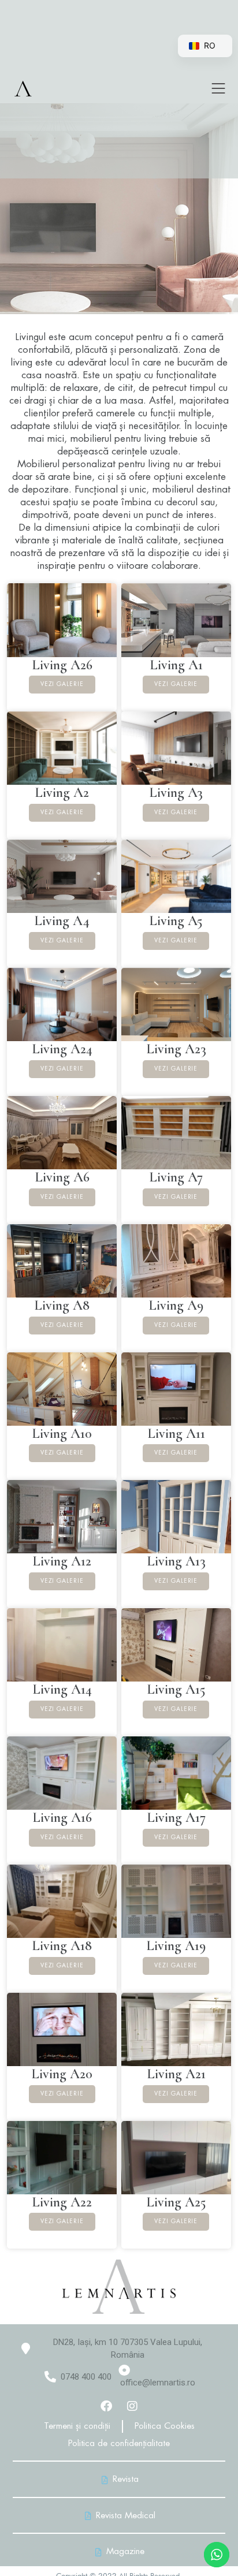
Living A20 (62, 2074)
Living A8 (62, 1305)
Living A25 (176, 2202)
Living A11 (176, 1434)
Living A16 (62, 1818)
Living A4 (62, 921)
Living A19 (176, 1946)
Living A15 (176, 1689)
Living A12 (62, 1561)
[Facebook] (106, 2406)
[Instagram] (132, 2406)
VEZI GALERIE (62, 684)
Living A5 (176, 921)
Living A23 (176, 1049)
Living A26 (62, 665)
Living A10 (62, 1434)
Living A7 (176, 1177)
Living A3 (176, 793)
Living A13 (176, 1561)
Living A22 (62, 2202)
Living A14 (62, 1689)
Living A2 (62, 793)
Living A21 (176, 2074)
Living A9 (176, 1305)
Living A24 (62, 1049)
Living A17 (176, 1818)
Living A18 (62, 1946)
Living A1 (176, 665)
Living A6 (62, 1177)
